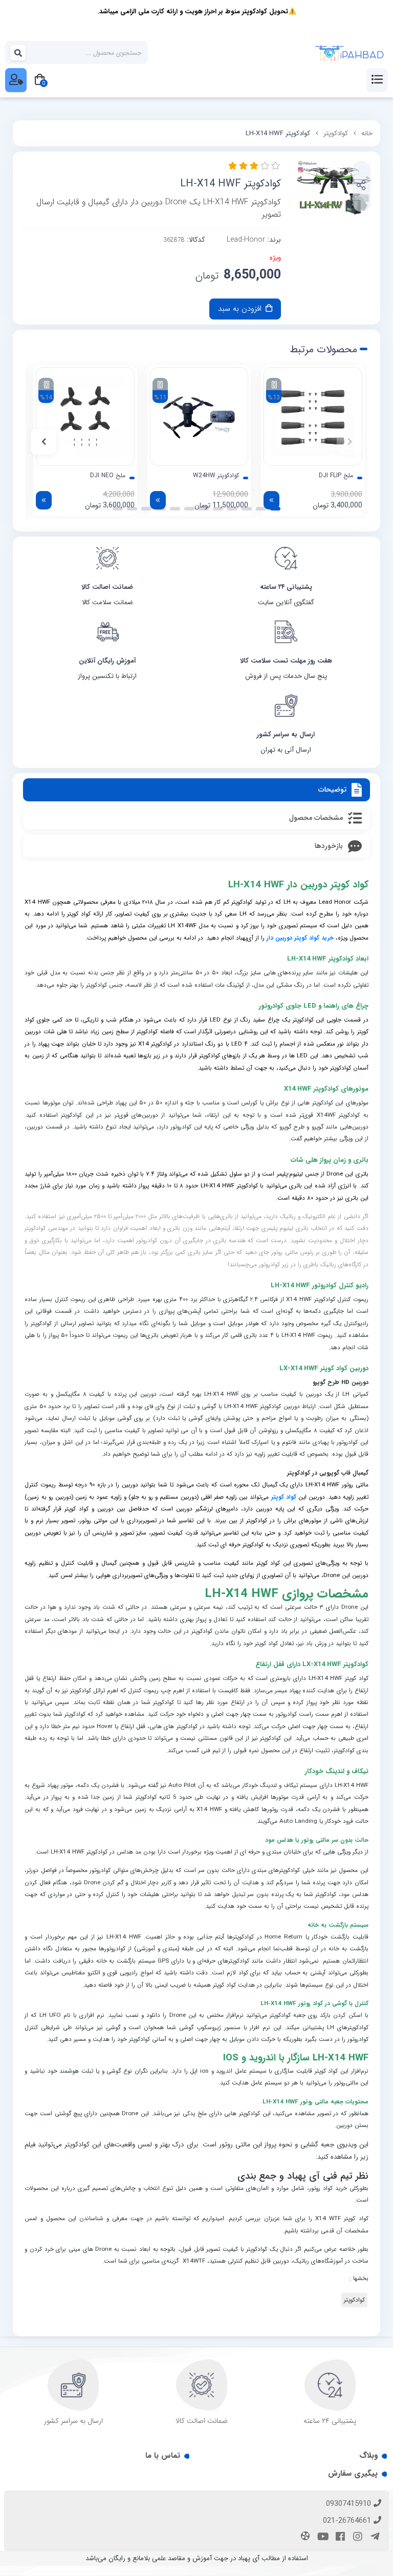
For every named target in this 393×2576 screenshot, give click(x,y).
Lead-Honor (246, 240)
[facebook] (339, 2538)
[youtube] (321, 2538)
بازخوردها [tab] (329, 846)
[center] (18, 53)
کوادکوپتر (336, 133)
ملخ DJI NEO (108, 476)
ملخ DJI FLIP (336, 476)
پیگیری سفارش (353, 2474)
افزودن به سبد (241, 309)
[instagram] (356, 2538)
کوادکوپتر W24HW (216, 476)
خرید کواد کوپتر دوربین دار (300, 938)
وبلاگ (368, 2456)
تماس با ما (163, 2456)
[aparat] (304, 2537)
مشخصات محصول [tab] (316, 818)
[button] (350, 442)
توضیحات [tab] (332, 790)
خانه (367, 133)
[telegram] (374, 2538)
